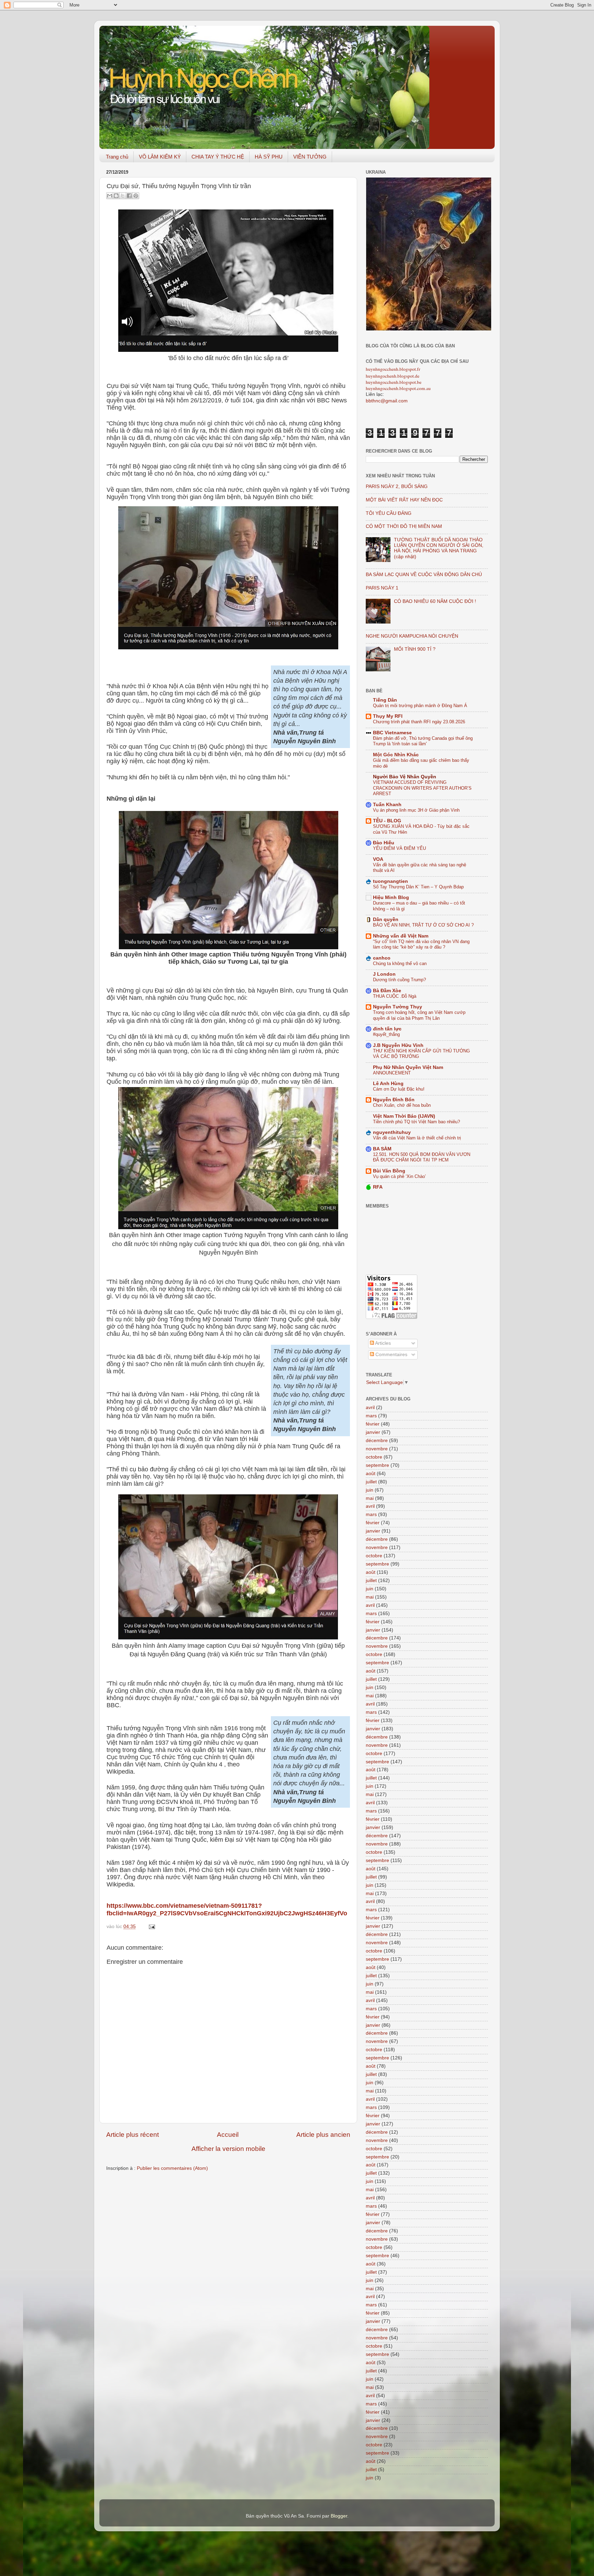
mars (371, 1416)
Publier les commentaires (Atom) (172, 2168)
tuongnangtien (390, 881)
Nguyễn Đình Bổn (394, 1100)
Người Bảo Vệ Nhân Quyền (405, 777)
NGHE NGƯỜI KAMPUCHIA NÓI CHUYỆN (412, 636)
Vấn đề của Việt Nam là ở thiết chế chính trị (417, 1138)
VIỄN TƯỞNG (310, 157)
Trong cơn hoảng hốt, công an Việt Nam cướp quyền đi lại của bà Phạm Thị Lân (419, 1015)
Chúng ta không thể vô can (400, 964)
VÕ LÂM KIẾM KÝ (160, 157)
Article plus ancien (323, 2135)
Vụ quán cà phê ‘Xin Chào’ (399, 1176)
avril (370, 1408)
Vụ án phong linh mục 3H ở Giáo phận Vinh (416, 810)
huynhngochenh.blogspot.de (393, 376)
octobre (374, 1457)
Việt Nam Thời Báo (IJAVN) (404, 1116)
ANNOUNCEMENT (392, 1073)
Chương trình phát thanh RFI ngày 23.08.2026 (419, 722)
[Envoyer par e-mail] (110, 196)
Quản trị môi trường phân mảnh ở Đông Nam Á (420, 706)
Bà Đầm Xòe (387, 991)
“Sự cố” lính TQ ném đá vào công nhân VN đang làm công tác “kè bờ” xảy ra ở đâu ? (421, 944)
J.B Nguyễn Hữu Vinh (398, 1045)
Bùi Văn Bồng (389, 1171)
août (371, 1474)
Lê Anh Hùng (388, 1084)
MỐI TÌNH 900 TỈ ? (415, 649)
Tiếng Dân (385, 700)
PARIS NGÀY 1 (382, 588)
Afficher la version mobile (228, 2149)
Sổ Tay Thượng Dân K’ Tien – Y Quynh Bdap (418, 887)
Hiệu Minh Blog (391, 897)
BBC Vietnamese (392, 733)
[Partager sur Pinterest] (136, 196)
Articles (382, 1343)
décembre (377, 1441)
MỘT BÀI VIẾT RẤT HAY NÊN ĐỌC (404, 500)
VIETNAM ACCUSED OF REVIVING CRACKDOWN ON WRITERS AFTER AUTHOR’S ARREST (422, 788)
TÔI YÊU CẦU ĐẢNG (389, 513)
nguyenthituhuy (392, 1132)
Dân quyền (386, 919)
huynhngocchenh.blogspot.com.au (398, 388)
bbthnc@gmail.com (387, 401)
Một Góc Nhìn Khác (396, 755)
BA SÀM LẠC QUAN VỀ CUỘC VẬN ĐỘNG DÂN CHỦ (424, 575)
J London (384, 974)
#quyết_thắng (386, 1034)
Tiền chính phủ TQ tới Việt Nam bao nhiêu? (416, 1122)
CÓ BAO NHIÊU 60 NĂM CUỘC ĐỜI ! (435, 601)
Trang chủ (117, 157)
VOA (378, 859)
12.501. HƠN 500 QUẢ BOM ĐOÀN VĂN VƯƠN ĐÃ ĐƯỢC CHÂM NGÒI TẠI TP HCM (422, 1157)
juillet (371, 1482)
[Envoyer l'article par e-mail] (151, 1926)
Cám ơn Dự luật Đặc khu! (399, 1089)
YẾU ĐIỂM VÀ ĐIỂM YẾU (399, 848)
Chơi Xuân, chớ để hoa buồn (402, 1105)
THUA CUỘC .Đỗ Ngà (395, 996)
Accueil (228, 2135)
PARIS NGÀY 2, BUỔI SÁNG (397, 486)
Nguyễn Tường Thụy (398, 1007)
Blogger (339, 2516)
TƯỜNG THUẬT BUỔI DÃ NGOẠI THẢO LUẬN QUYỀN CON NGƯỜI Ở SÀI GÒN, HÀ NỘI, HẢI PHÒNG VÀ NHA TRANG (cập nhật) (439, 548)
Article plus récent (133, 2135)
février (373, 1424)
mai (370, 1498)
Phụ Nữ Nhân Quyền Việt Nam (408, 1067)
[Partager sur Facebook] (129, 196)
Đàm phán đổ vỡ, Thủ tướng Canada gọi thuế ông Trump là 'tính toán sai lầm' (423, 741)
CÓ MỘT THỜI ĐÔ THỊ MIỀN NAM (404, 526)
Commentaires (391, 1355)
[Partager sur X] (123, 196)
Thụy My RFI (388, 716)
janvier (373, 1432)
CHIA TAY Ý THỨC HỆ (218, 157)
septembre (377, 1465)
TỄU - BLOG (387, 821)
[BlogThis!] (116, 196)
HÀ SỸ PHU (269, 157)
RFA (378, 1187)
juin (370, 1490)
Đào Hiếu (384, 843)
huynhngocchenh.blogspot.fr (393, 369)
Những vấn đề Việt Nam (401, 936)
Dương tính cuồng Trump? (399, 980)
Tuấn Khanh (387, 805)
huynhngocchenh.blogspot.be (394, 382)
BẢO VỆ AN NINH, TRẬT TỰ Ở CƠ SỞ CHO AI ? (423, 925)
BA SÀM (382, 1149)
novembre (377, 1449)
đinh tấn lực (387, 1029)
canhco (382, 958)
